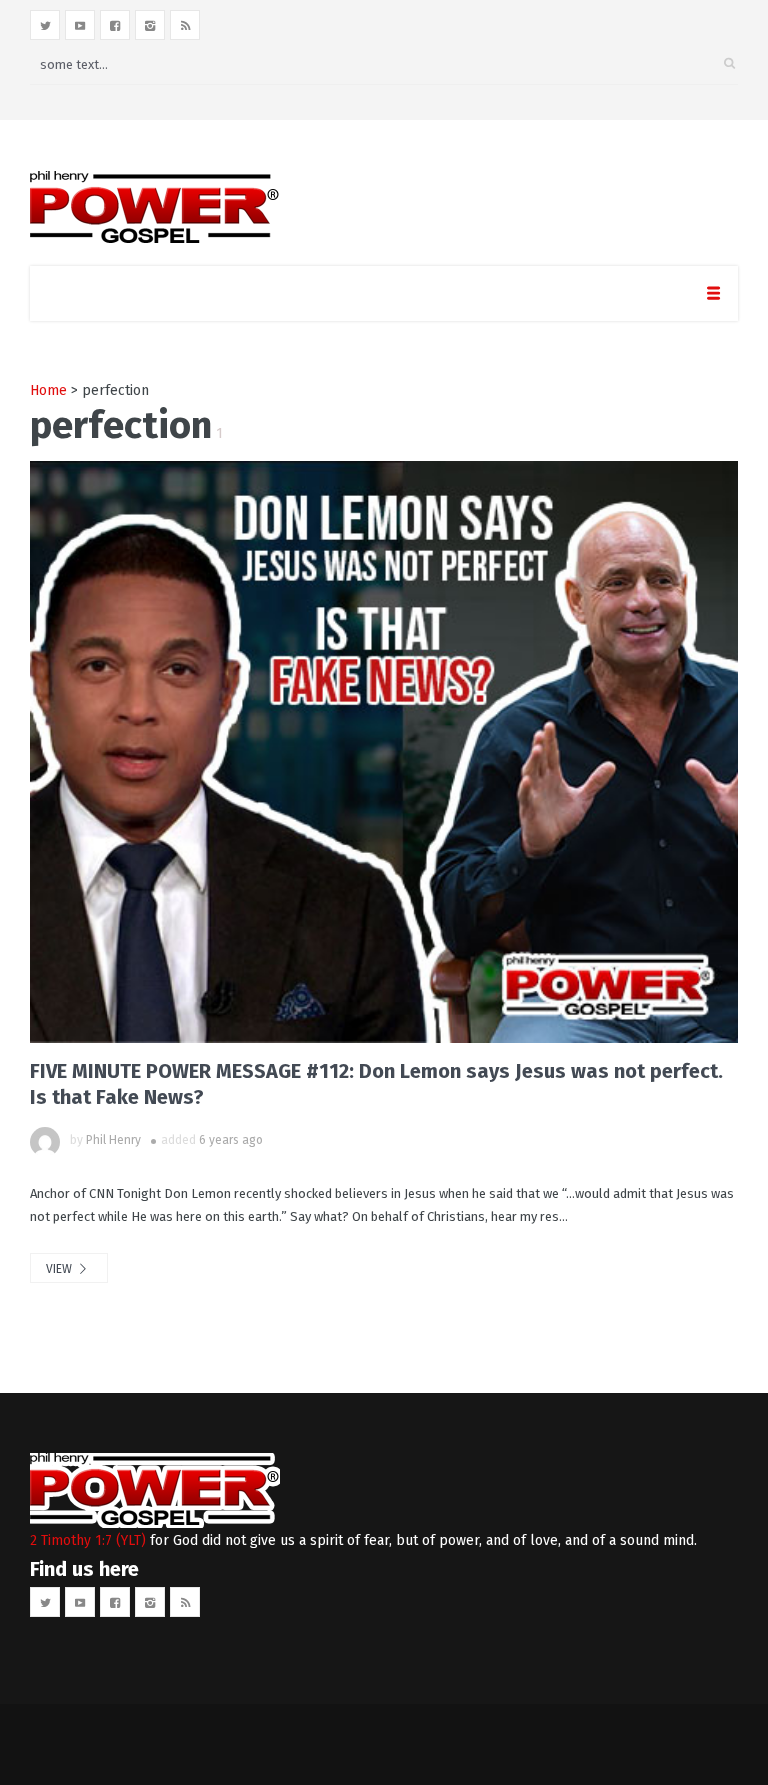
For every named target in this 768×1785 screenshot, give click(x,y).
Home (48, 390)
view (60, 1269)
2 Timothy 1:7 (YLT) (88, 1540)
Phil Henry (113, 1140)
